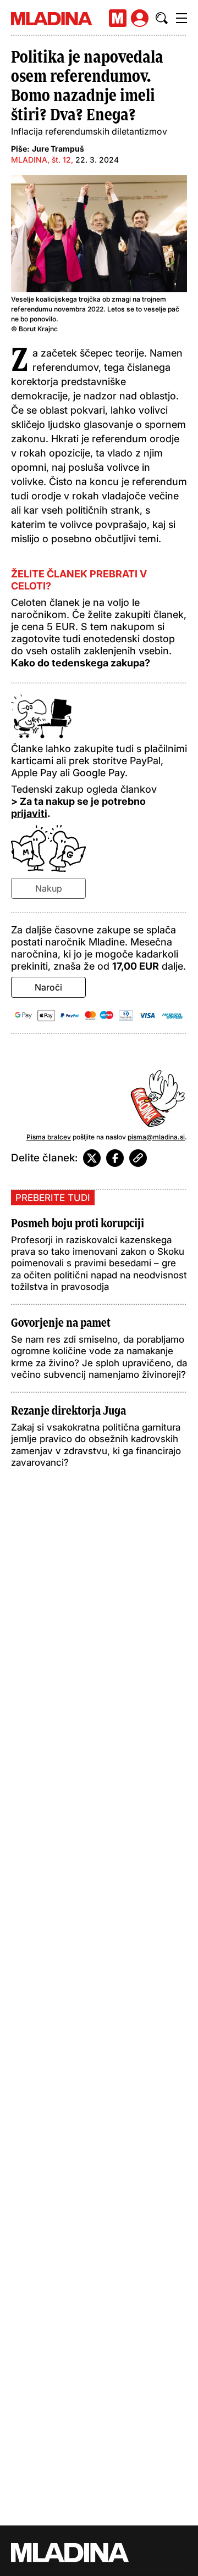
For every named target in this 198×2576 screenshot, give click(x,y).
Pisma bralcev (49, 1137)
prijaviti (29, 813)
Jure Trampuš (58, 149)
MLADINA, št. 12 (41, 160)
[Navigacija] (182, 18)
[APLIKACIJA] (118, 18)
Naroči (48, 987)
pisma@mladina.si (156, 1137)
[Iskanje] (162, 18)
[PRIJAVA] (140, 18)
